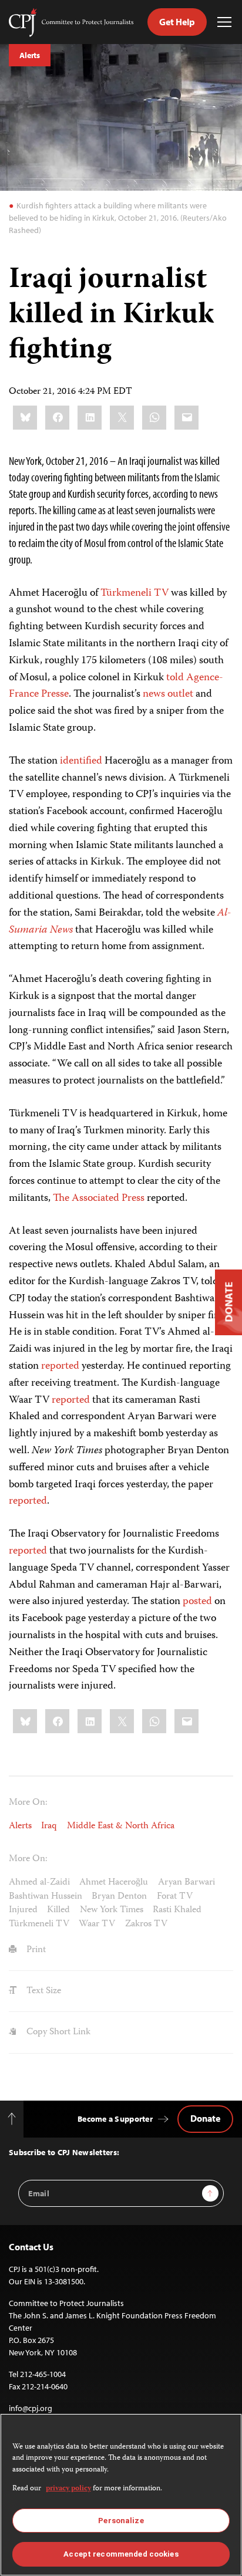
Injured (23, 1910)
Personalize (121, 2521)
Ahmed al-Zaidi (39, 1883)
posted (197, 1602)
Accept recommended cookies (121, 2554)
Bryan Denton (119, 1897)
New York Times (112, 1910)
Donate (205, 2118)
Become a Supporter (115, 2119)
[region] (121, 2495)
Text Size (43, 1991)
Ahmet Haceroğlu (114, 1883)
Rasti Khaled (177, 1910)
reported (60, 1366)
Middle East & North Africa (121, 1826)
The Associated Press (99, 1198)
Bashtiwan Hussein (46, 1897)
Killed (58, 1910)
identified (81, 761)
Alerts (30, 55)
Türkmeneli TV (135, 593)
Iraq (49, 1826)
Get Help (177, 22)
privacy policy (68, 2489)
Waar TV (97, 1924)
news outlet (168, 694)
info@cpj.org (31, 2408)
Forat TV (175, 1897)
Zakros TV (146, 1924)
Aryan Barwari (186, 1883)
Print (35, 1950)
